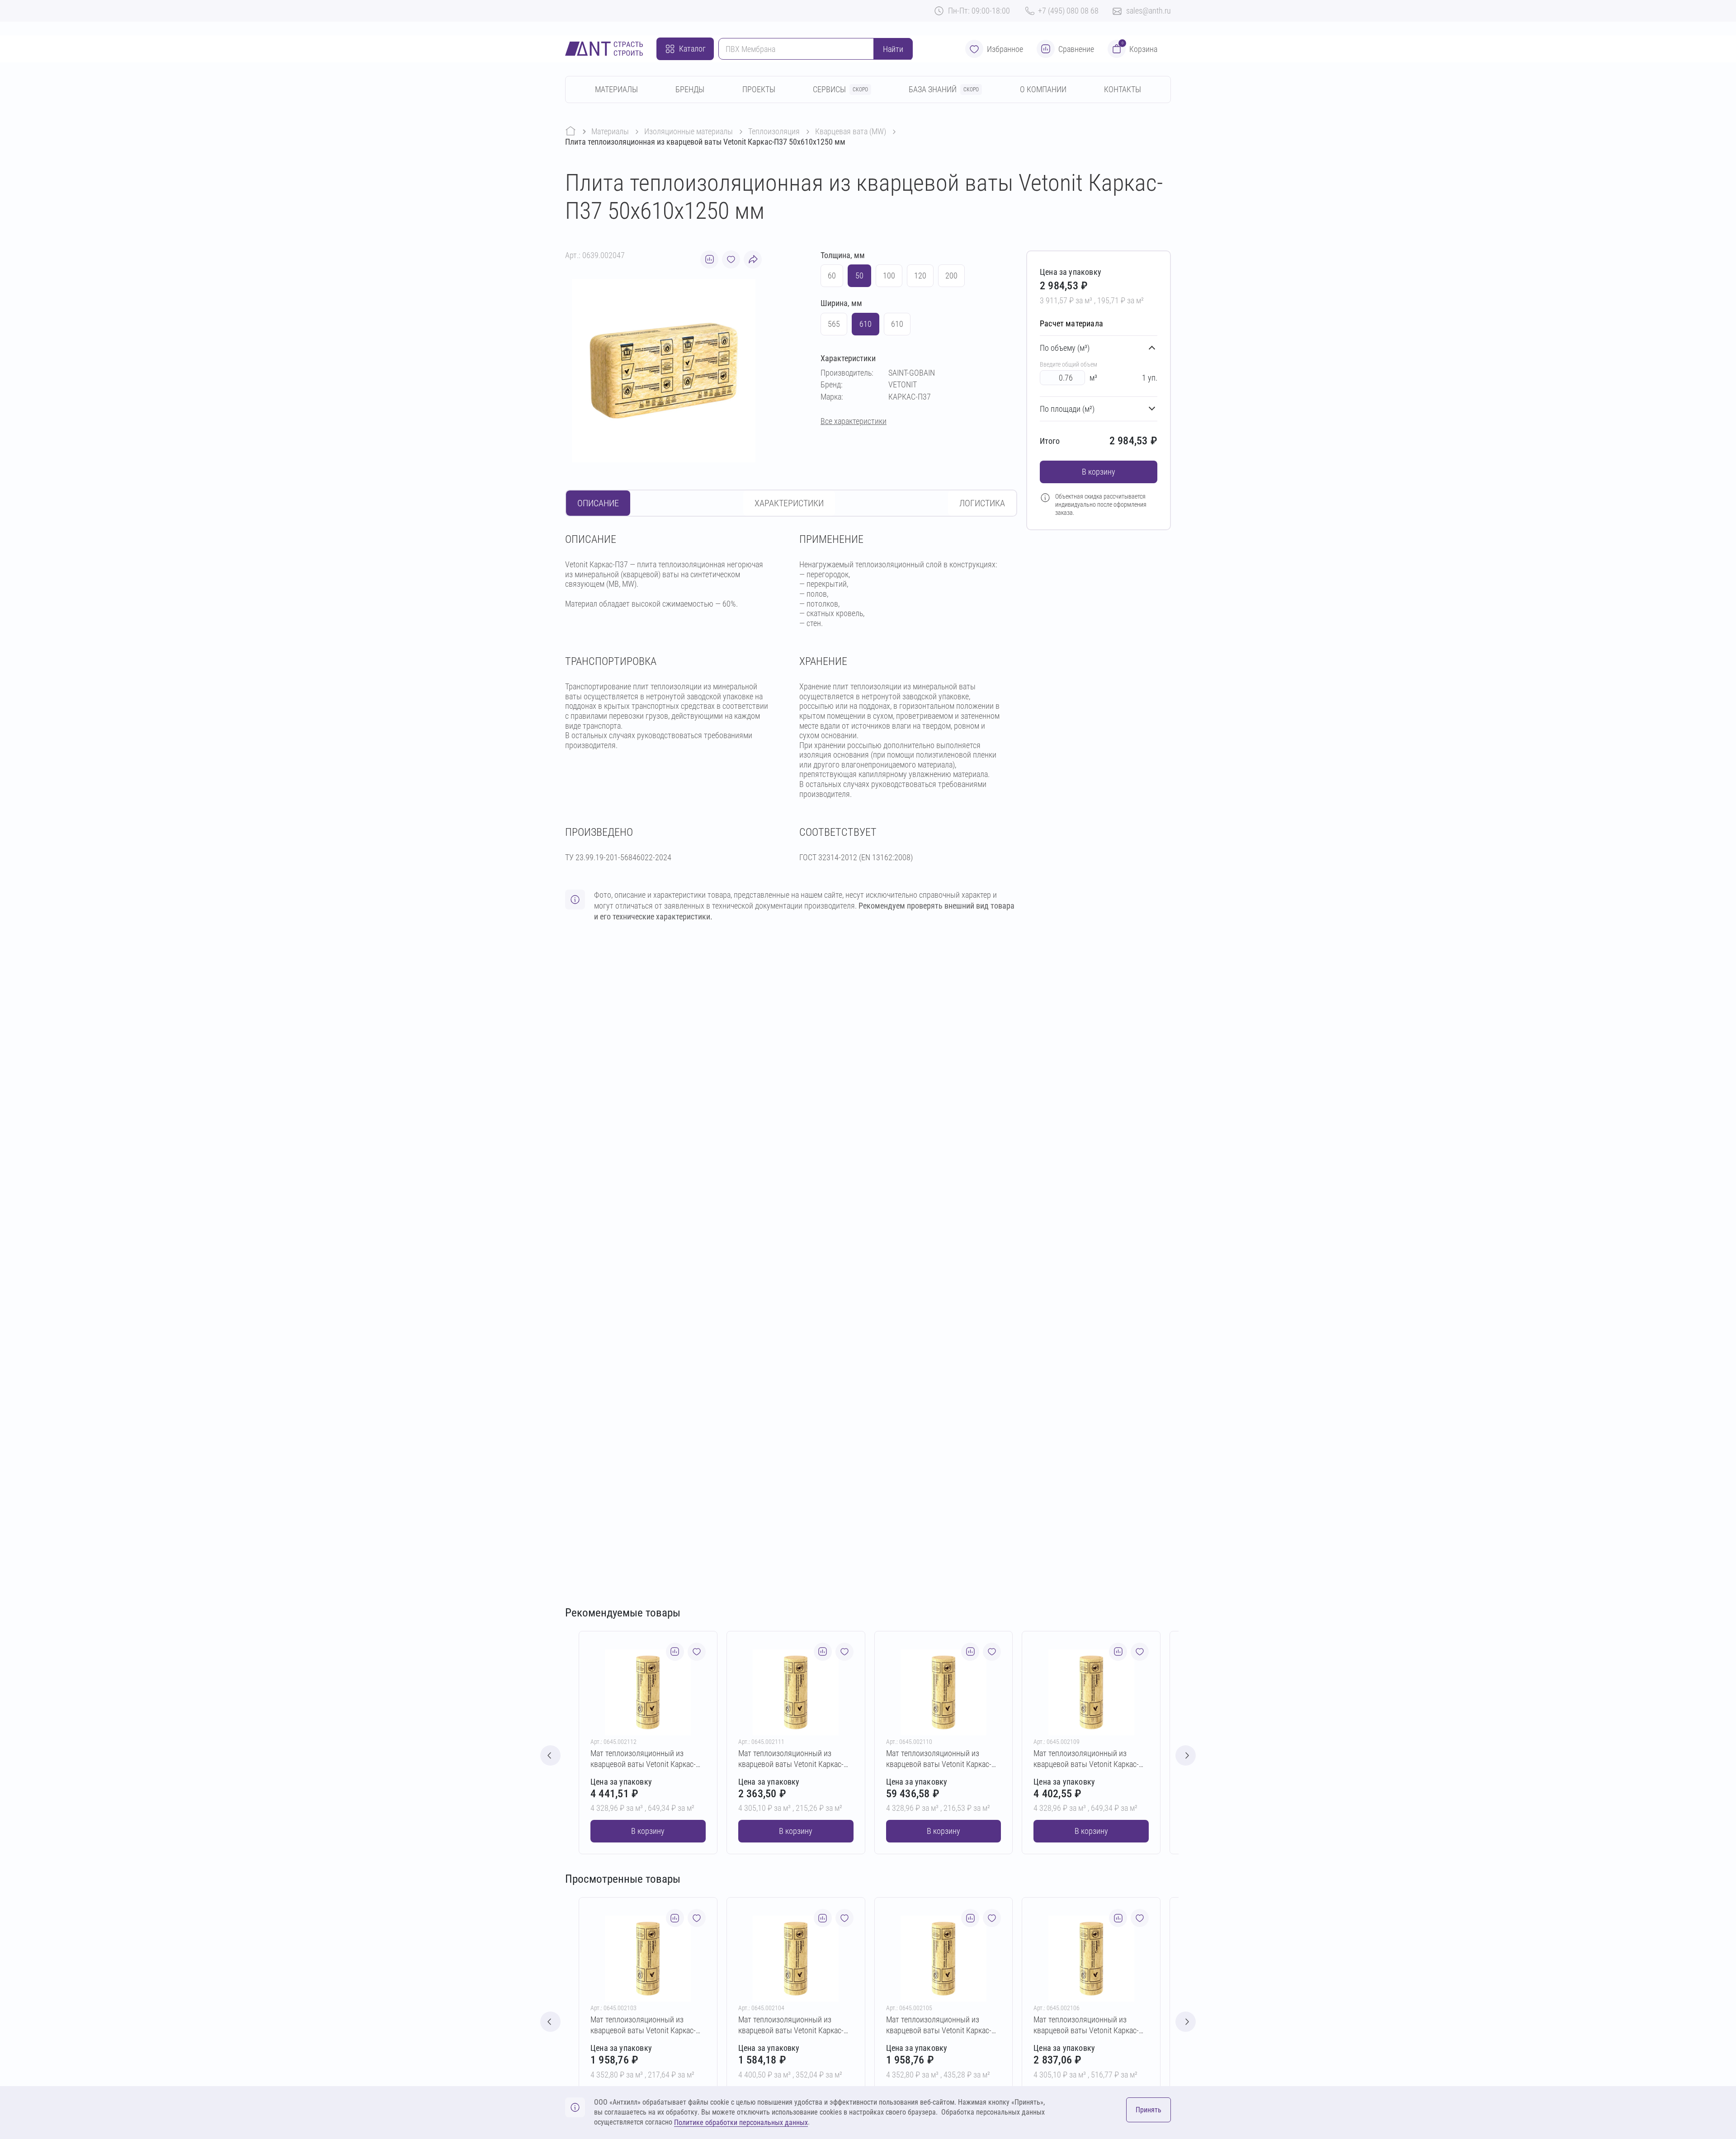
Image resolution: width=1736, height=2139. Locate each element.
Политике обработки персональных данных (741, 2123)
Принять (1149, 2110)
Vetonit (903, 384)
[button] (1186, 1755)
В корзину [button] (1099, 472)
